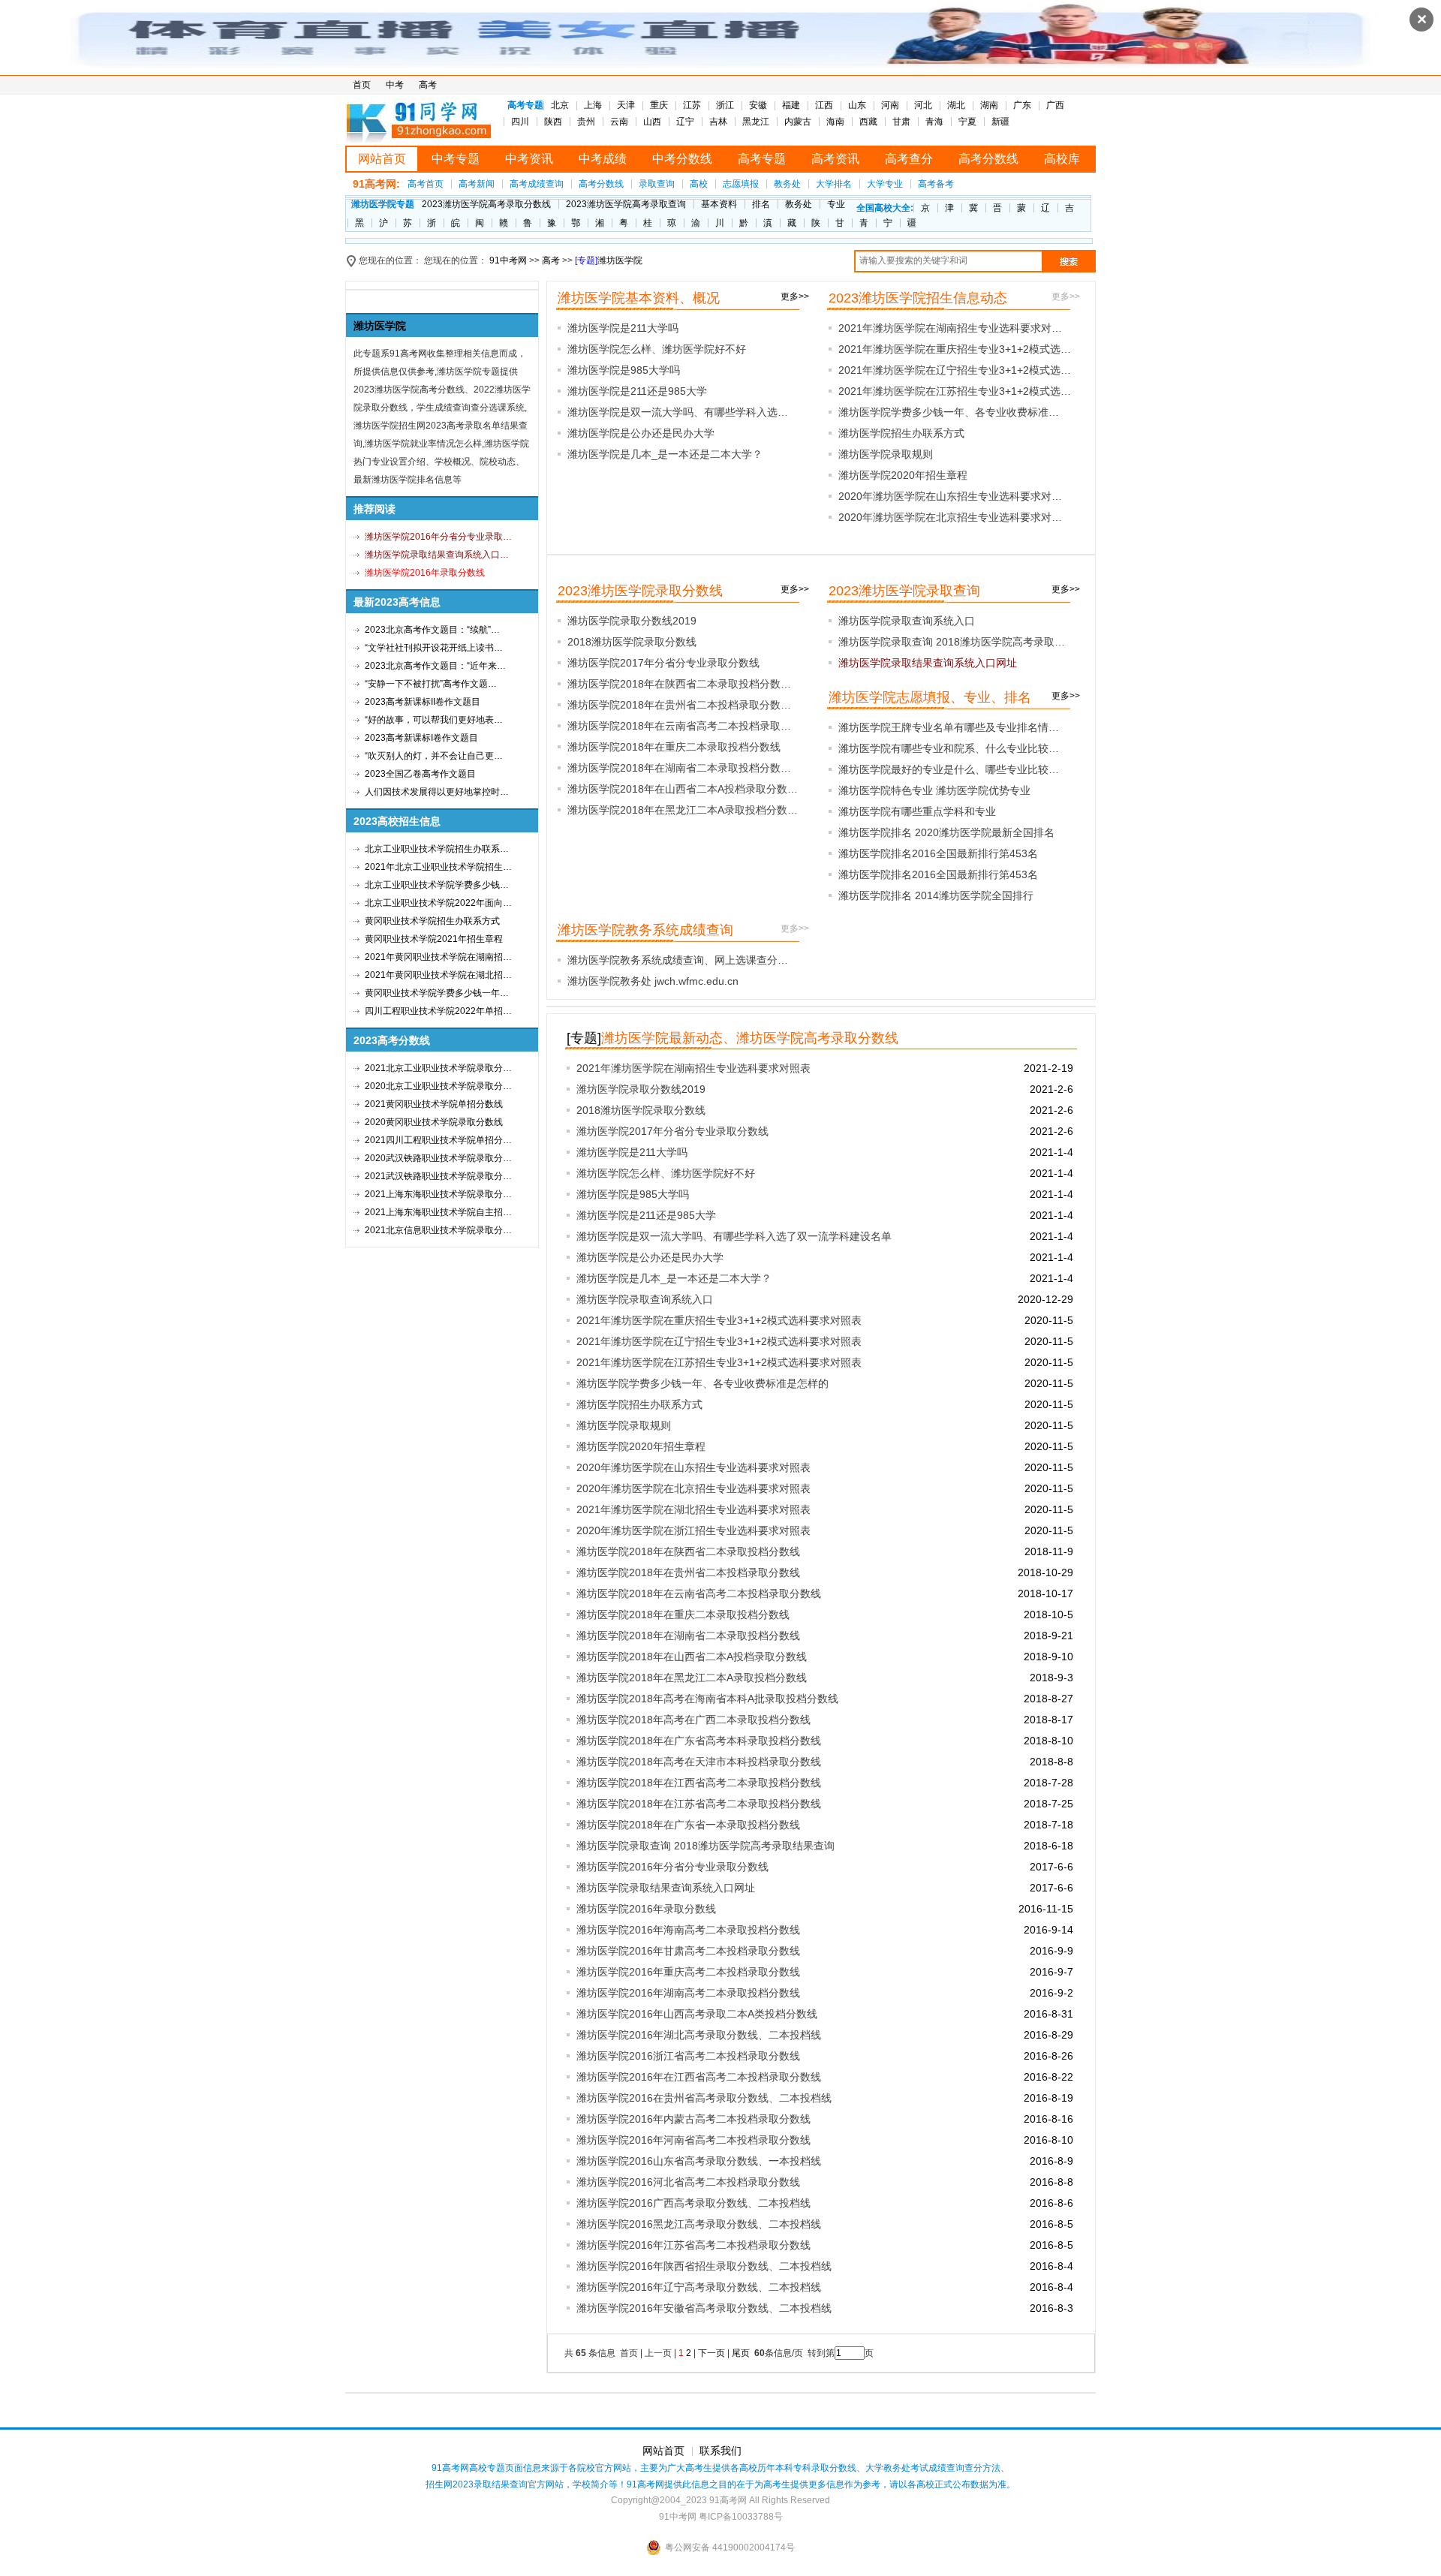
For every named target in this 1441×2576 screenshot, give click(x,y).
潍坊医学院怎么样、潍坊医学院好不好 (657, 349)
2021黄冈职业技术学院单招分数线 (434, 1104)
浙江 (725, 105)
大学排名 (834, 184)
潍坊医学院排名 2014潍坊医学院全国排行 (936, 895)
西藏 (868, 122)
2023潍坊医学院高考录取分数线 (486, 204)
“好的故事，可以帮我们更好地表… (434, 720)
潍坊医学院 (620, 260)
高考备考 (936, 184)
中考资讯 (529, 159)
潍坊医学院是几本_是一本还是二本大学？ (665, 454)
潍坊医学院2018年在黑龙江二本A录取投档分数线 (692, 1678)
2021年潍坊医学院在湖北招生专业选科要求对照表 (693, 1509)
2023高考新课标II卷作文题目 (423, 702)
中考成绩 (603, 159)
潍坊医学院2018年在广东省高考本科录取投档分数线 (699, 1741)
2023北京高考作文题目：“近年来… (435, 666)
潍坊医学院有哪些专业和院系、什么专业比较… (949, 748)
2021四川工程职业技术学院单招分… (438, 1140)
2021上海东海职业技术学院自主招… (438, 1212)
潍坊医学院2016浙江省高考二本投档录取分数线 (688, 2056)
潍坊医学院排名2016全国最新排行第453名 (938, 853)
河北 (923, 105)
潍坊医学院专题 (383, 204)
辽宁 (685, 122)
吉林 (718, 122)
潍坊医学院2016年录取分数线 (646, 1909)
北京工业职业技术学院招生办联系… (437, 849)
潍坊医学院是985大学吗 (624, 370)
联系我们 (720, 2451)
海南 (835, 122)
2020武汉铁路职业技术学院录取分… (438, 1158)
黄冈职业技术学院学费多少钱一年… (437, 993)
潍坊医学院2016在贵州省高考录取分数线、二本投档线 (704, 2098)
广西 (1055, 105)
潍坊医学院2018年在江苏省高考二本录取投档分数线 (699, 1804)
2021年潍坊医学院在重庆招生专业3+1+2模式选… (955, 349)
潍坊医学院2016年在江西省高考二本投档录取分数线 (699, 2077)
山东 (857, 105)
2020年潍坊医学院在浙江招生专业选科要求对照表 (693, 1530)
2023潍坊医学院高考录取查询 (626, 204)
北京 (560, 105)
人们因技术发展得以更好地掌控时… (437, 792)
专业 (836, 204)
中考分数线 (682, 159)
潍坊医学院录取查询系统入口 (907, 621)
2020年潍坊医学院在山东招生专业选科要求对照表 (693, 1467)
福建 (791, 105)
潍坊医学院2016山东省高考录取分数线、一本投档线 (699, 2161)
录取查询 (657, 184)
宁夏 (967, 122)
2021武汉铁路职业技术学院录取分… (438, 1176)
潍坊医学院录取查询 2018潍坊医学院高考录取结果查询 (705, 1846)
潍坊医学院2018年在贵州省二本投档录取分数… (679, 705)
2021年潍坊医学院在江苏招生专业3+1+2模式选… (955, 391)
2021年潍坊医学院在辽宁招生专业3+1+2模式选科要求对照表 (719, 1341)
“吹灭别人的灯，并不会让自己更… (434, 756)
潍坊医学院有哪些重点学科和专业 (917, 811)
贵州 (586, 122)
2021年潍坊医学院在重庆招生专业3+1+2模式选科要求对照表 (719, 1320)
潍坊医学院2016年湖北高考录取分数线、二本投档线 (699, 2035)
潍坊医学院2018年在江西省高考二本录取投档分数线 (699, 1783)
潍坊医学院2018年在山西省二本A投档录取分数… (683, 789)
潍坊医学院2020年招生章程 (903, 475)
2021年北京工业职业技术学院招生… (438, 867)
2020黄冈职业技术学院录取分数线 (434, 1122)
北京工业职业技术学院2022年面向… (438, 903)
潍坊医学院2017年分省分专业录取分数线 (663, 663)
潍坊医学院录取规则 (886, 454)
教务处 (787, 184)
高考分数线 (988, 159)
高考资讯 (835, 159)
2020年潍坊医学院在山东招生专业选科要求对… (950, 496)
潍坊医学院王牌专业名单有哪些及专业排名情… (949, 727)
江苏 (692, 105)
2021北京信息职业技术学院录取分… (438, 1230)
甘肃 (901, 122)
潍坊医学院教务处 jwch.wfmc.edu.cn (653, 981)
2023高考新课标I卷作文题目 (421, 738)
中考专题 (456, 159)
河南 (890, 105)
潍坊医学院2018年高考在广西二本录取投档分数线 (693, 1720)
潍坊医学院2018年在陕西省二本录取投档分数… (679, 684)
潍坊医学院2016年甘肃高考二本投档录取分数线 (688, 1951)
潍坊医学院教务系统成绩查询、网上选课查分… (678, 960)
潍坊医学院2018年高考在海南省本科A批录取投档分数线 (707, 1699)
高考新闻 (477, 184)
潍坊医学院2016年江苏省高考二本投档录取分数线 (693, 2245)
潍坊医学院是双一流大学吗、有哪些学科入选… (678, 412)
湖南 (989, 105)
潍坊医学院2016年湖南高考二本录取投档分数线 (688, 1993)
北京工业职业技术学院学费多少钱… (437, 885)
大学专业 (885, 184)
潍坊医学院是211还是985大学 (637, 391)
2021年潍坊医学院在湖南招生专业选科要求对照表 (693, 1068)
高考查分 (909, 159)
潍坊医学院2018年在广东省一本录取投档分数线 (688, 1825)
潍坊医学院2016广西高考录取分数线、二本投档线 (693, 2203)
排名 (761, 204)
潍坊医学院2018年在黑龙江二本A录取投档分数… (683, 810)
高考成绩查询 (537, 184)
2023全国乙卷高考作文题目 (420, 774)
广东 (1022, 105)
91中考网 (508, 260)
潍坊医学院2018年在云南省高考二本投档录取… (679, 726)
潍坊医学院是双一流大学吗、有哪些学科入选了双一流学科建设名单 (734, 1236)
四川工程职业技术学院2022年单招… (438, 1011)
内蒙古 (798, 122)
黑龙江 (756, 122)
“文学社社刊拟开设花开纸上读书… (434, 648)
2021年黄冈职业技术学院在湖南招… (438, 957)
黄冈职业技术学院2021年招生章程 (434, 939)
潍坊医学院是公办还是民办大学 (641, 433)
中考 (395, 85)
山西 (652, 122)
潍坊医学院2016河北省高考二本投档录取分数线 (688, 2182)
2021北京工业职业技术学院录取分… (438, 1068)
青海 (934, 122)
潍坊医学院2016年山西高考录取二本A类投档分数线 (697, 2014)
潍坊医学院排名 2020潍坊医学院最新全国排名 (946, 832)
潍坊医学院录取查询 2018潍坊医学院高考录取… (952, 642)
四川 (520, 122)
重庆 (659, 105)
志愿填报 (741, 184)
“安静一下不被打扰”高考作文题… (431, 684)
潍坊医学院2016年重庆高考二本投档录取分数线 (688, 1972)
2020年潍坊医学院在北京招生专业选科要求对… (950, 517)
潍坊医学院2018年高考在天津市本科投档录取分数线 (699, 1762)
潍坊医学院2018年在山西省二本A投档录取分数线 (692, 1657)
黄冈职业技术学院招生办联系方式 (432, 921)
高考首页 (426, 184)
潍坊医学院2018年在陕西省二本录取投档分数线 (688, 1551)
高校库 (1062, 159)
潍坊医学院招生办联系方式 (901, 433)
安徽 (758, 105)
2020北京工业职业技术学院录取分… (438, 1086)
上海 (593, 105)
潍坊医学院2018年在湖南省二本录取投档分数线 (688, 1636)
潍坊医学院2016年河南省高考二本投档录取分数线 (693, 2140)
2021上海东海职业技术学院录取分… (438, 1194)
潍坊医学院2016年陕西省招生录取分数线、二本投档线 (704, 2266)
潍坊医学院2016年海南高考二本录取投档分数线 (688, 1930)
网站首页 (382, 159)
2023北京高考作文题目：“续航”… (432, 630)
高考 (428, 85)
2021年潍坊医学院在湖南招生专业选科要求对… (950, 328)
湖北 (956, 105)
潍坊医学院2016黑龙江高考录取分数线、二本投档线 (699, 2224)
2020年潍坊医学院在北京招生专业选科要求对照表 (693, 1488)
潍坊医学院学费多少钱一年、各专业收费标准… (949, 412)
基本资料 (719, 204)
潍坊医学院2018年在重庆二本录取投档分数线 (674, 747)
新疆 (1000, 122)
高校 (699, 184)
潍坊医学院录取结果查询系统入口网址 (666, 1888)
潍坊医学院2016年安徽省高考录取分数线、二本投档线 (704, 2308)
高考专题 (762, 159)
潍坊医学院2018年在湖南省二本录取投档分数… (679, 768)
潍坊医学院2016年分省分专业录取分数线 (672, 1867)
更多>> (795, 296)
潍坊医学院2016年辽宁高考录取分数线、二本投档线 (699, 2287)
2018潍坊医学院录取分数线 (632, 642)
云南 (619, 122)
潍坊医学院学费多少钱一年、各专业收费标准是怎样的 (702, 1383)
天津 (626, 105)
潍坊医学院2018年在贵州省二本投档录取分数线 (688, 1572)
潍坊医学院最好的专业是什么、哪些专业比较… (949, 769)
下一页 (711, 2353)
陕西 (553, 122)
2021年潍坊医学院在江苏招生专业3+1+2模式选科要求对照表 (719, 1362)
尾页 (742, 2353)
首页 (362, 85)
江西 (824, 105)
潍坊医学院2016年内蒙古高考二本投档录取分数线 (693, 2119)
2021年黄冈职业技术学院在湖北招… (438, 975)
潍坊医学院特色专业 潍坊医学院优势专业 (934, 790)
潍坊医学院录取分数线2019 (632, 621)
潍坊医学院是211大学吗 (623, 328)
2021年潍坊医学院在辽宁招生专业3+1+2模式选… (955, 370)
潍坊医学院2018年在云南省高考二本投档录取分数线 (699, 1593)
